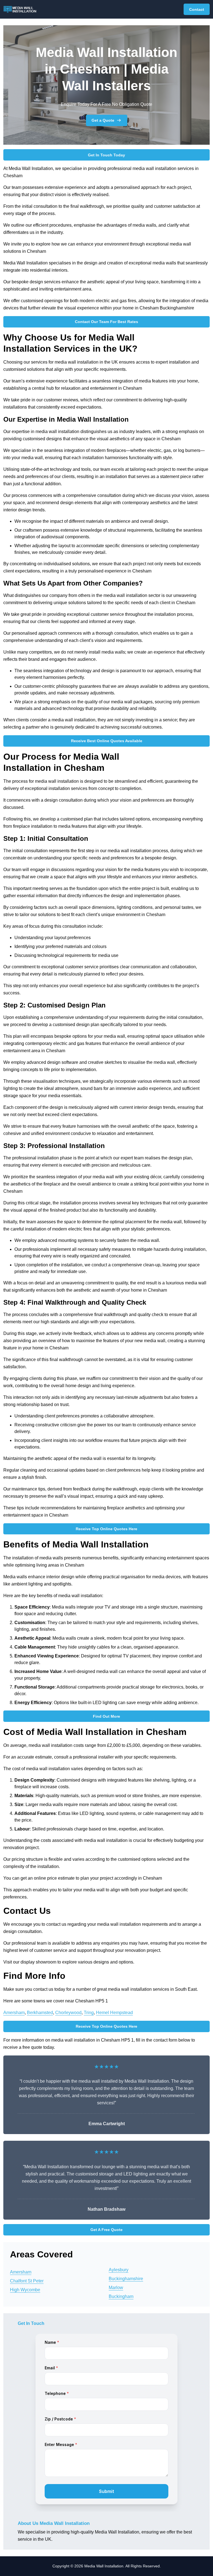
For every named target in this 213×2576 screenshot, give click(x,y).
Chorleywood (68, 2013)
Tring (89, 2013)
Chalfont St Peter (27, 2281)
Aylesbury (119, 2270)
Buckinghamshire (126, 2279)
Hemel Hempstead (114, 2013)
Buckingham (121, 2296)
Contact (197, 9)
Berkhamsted (40, 2013)
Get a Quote (103, 120)
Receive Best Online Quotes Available (107, 741)
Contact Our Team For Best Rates (106, 322)
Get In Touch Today (106, 155)
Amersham (14, 2013)
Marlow (116, 2288)
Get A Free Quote (106, 2230)
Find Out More (106, 1716)
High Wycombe (25, 2290)
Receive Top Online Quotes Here (106, 1529)
